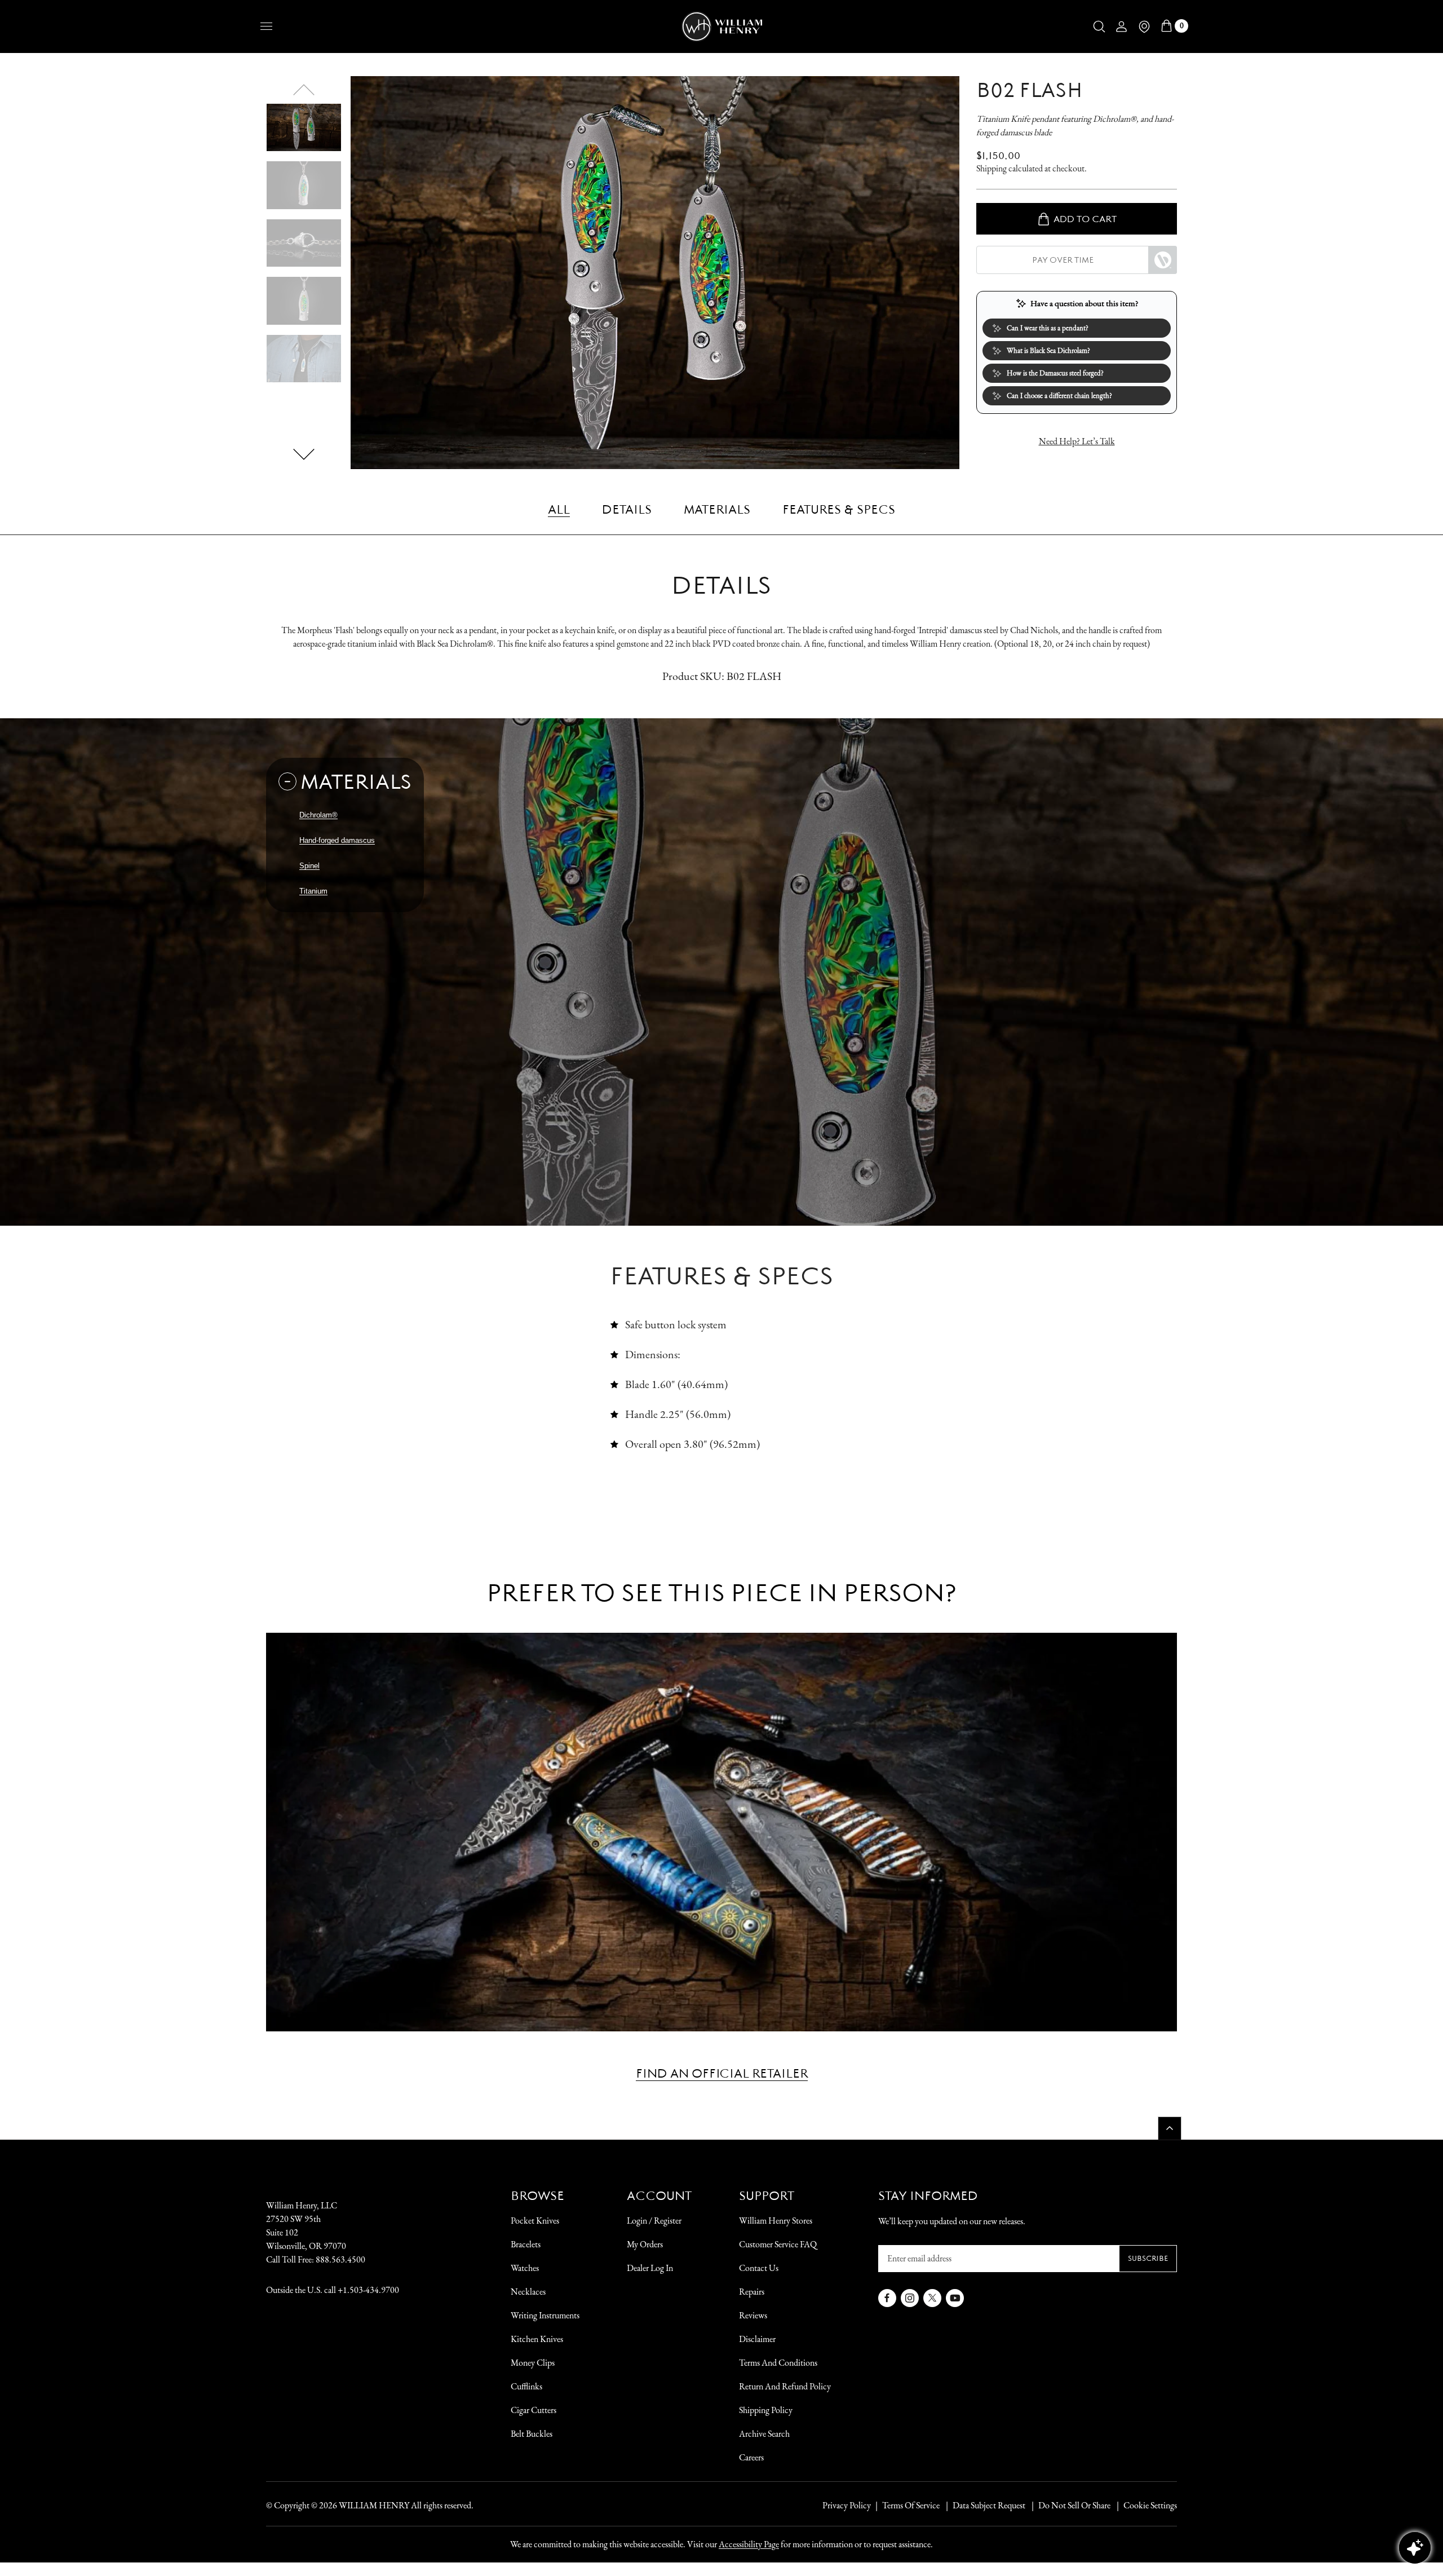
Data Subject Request (989, 2505)
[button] (1099, 26)
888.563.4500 (340, 2259)
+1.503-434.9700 (368, 2290)
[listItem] (1069, 2506)
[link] (559, 509)
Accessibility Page (749, 2544)
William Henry (374, 2505)
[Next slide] (304, 454)
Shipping (991, 168)
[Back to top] (1170, 2128)
